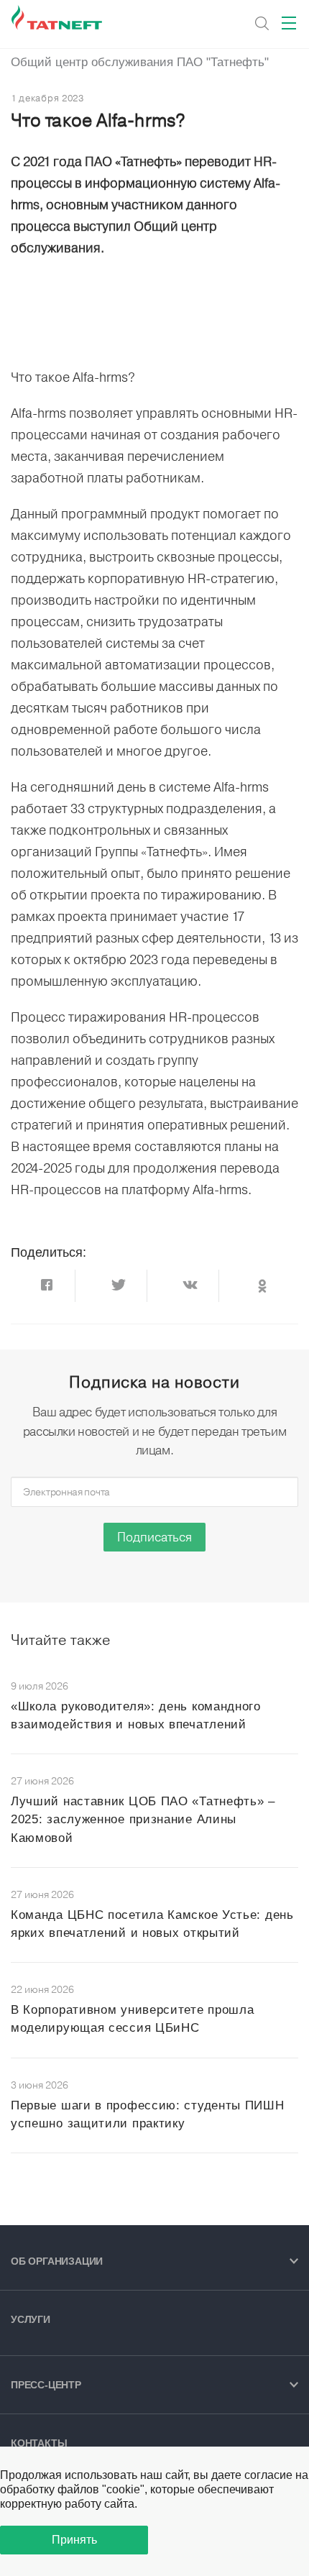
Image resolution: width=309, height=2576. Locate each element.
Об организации (57, 2261)
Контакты (39, 2443)
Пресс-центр (46, 2385)
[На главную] (58, 18)
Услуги (31, 2319)
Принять (74, 2540)
